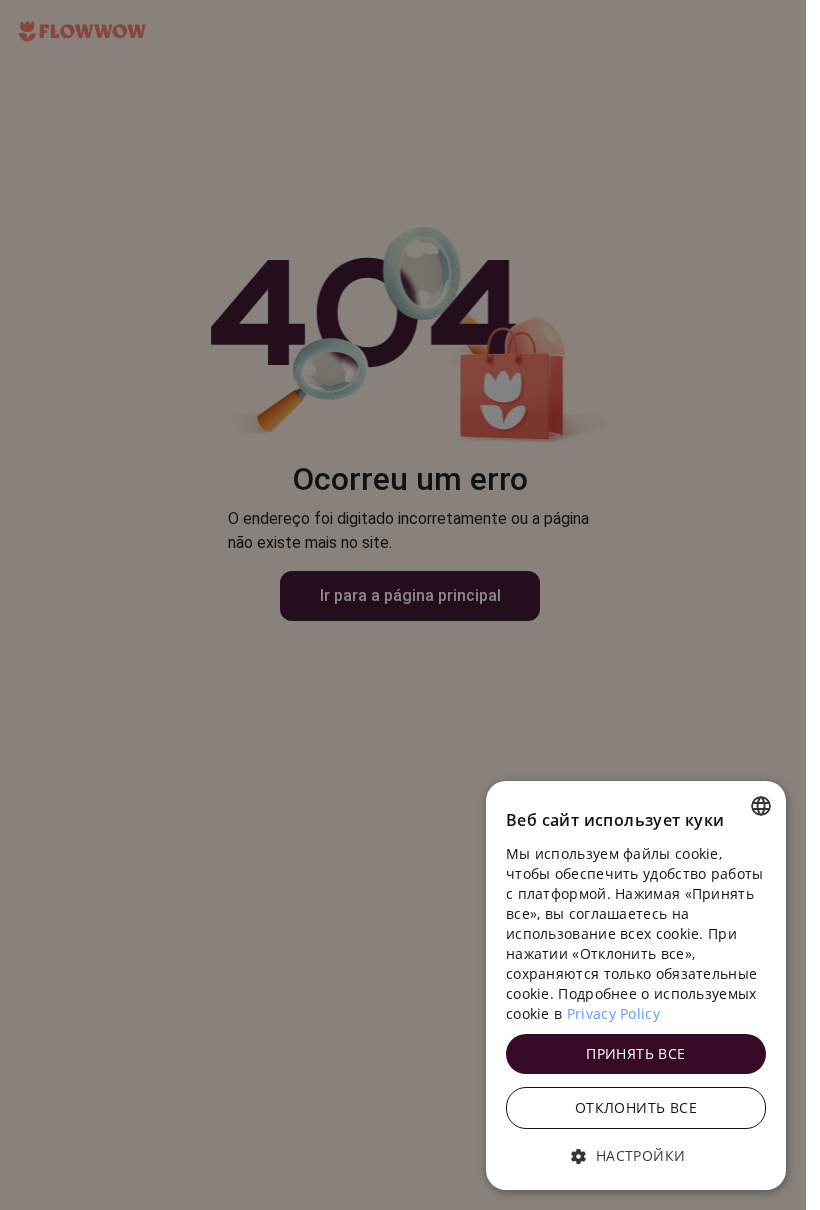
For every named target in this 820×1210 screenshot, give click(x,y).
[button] (636, 1156)
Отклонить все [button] (636, 1107)
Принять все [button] (635, 1053)
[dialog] (636, 985)
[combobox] (761, 806)
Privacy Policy (613, 1013)
